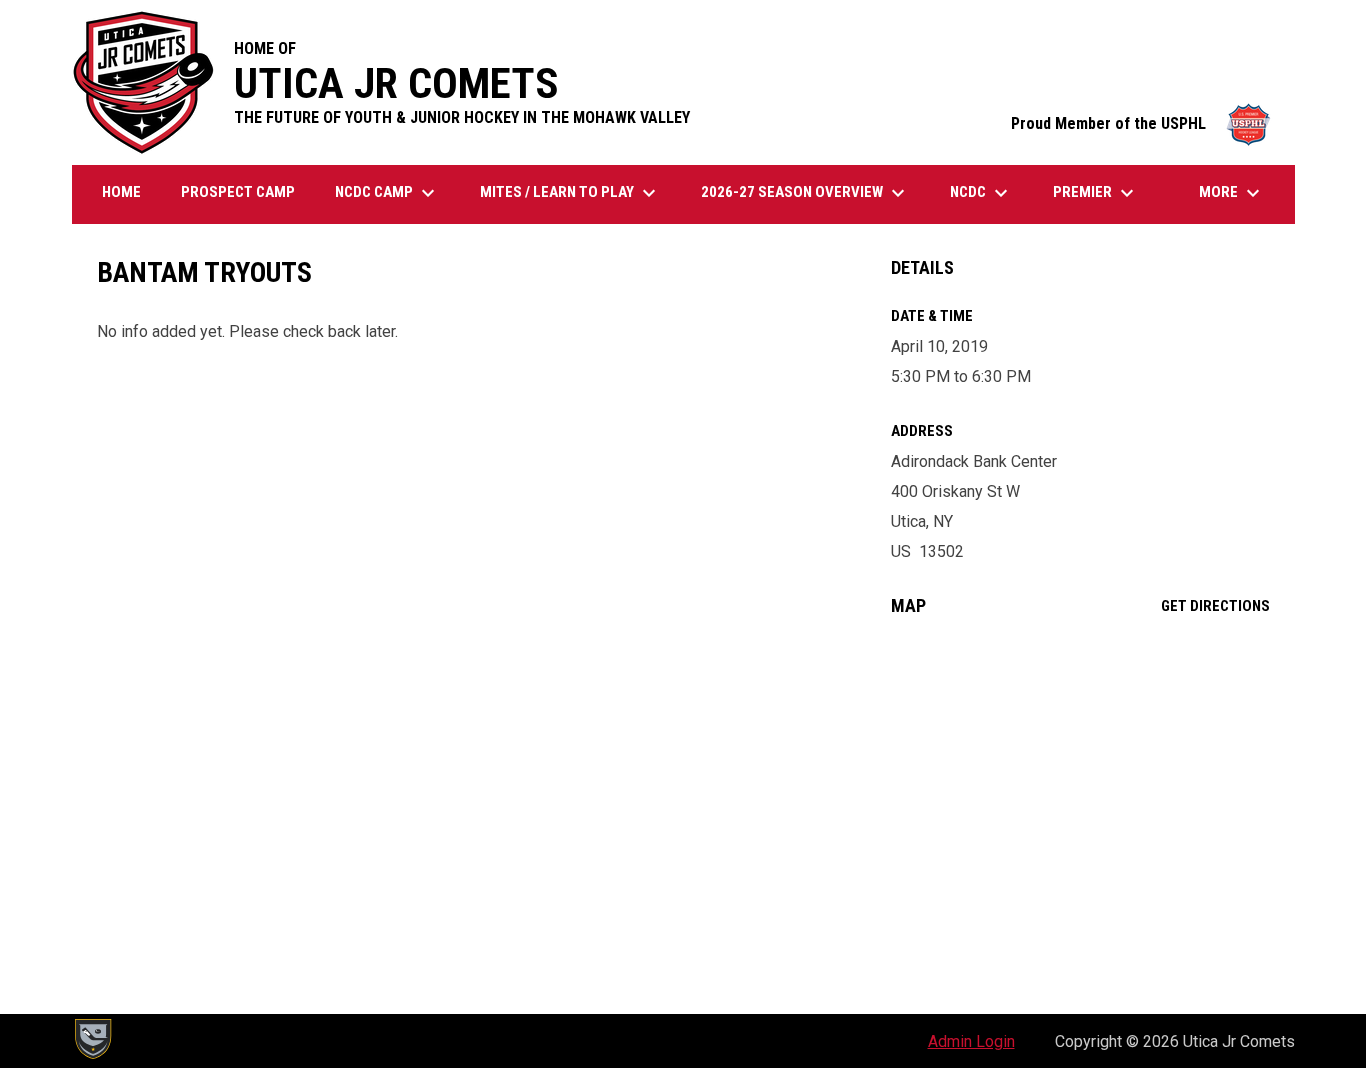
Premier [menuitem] (1096, 193)
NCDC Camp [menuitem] (387, 193)
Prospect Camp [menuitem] (238, 192)
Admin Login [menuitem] (971, 1041)
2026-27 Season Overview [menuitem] (805, 193)
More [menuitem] (1232, 193)
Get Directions (1215, 606)
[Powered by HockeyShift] (92, 1039)
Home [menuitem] (121, 192)
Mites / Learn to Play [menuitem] (570, 193)
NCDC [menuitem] (981, 193)
